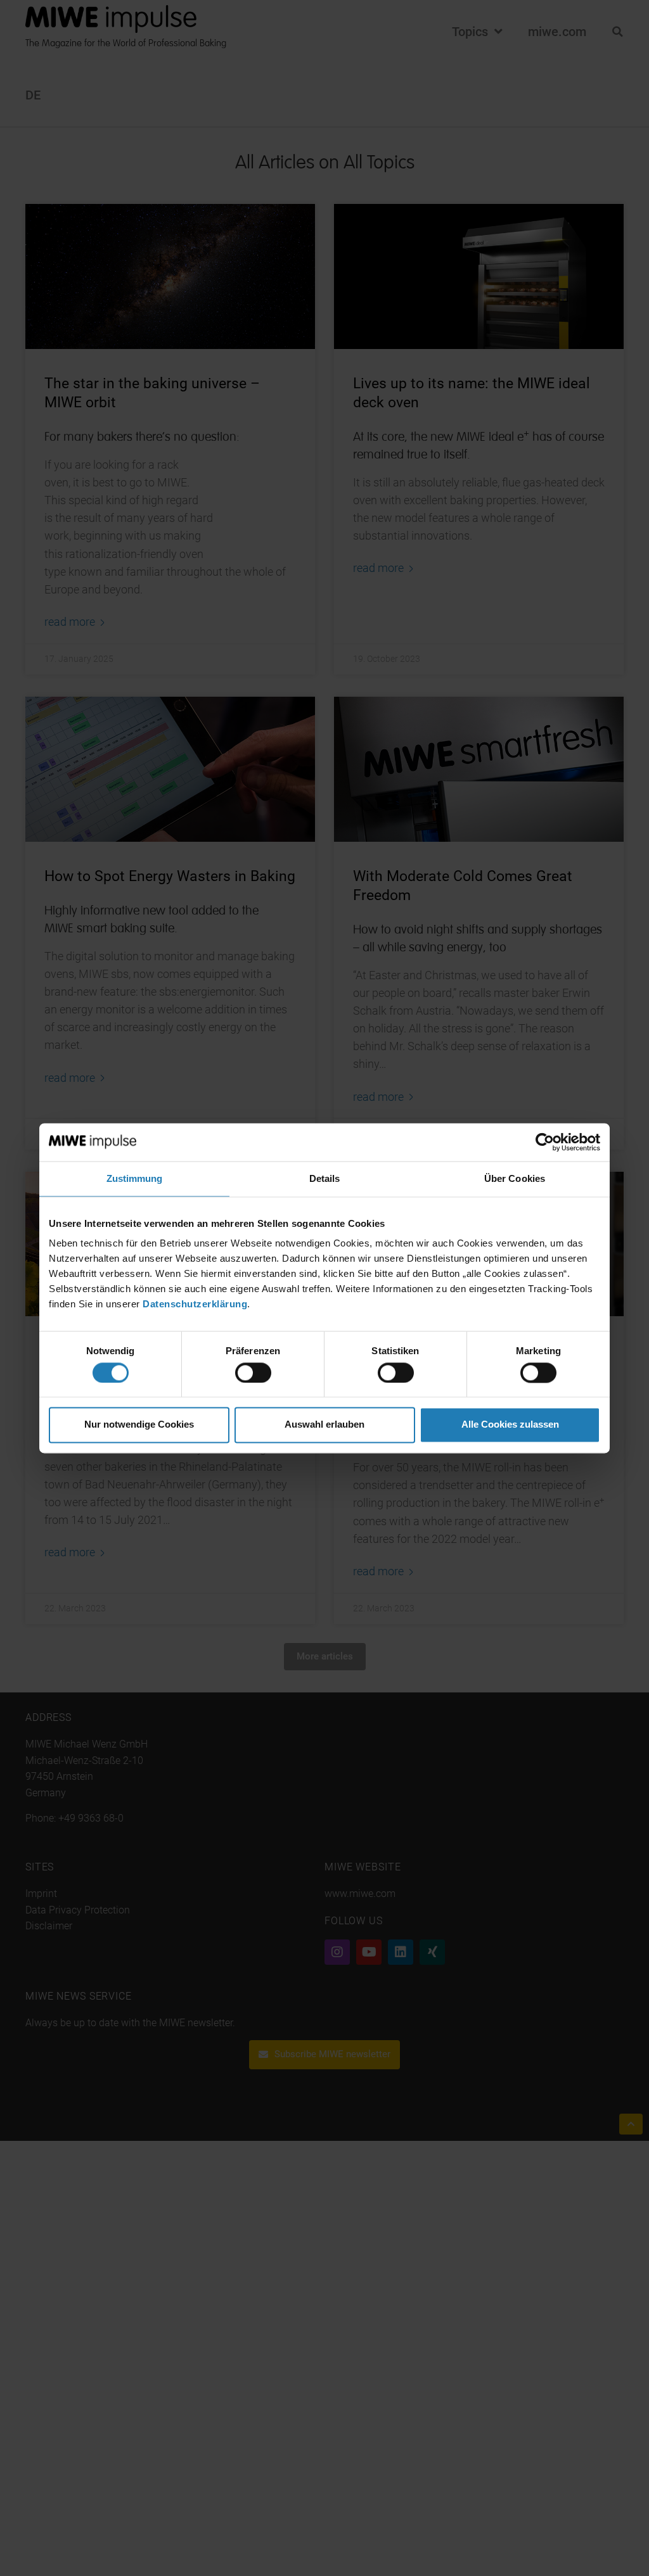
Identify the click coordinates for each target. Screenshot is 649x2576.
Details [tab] (325, 1178)
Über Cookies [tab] (515, 1178)
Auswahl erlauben (324, 1425)
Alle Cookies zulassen (510, 1425)
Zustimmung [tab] (135, 1178)
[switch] (253, 1373)
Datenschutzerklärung (195, 1304)
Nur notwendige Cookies (139, 1425)
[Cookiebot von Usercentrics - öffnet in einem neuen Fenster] (545, 1142)
